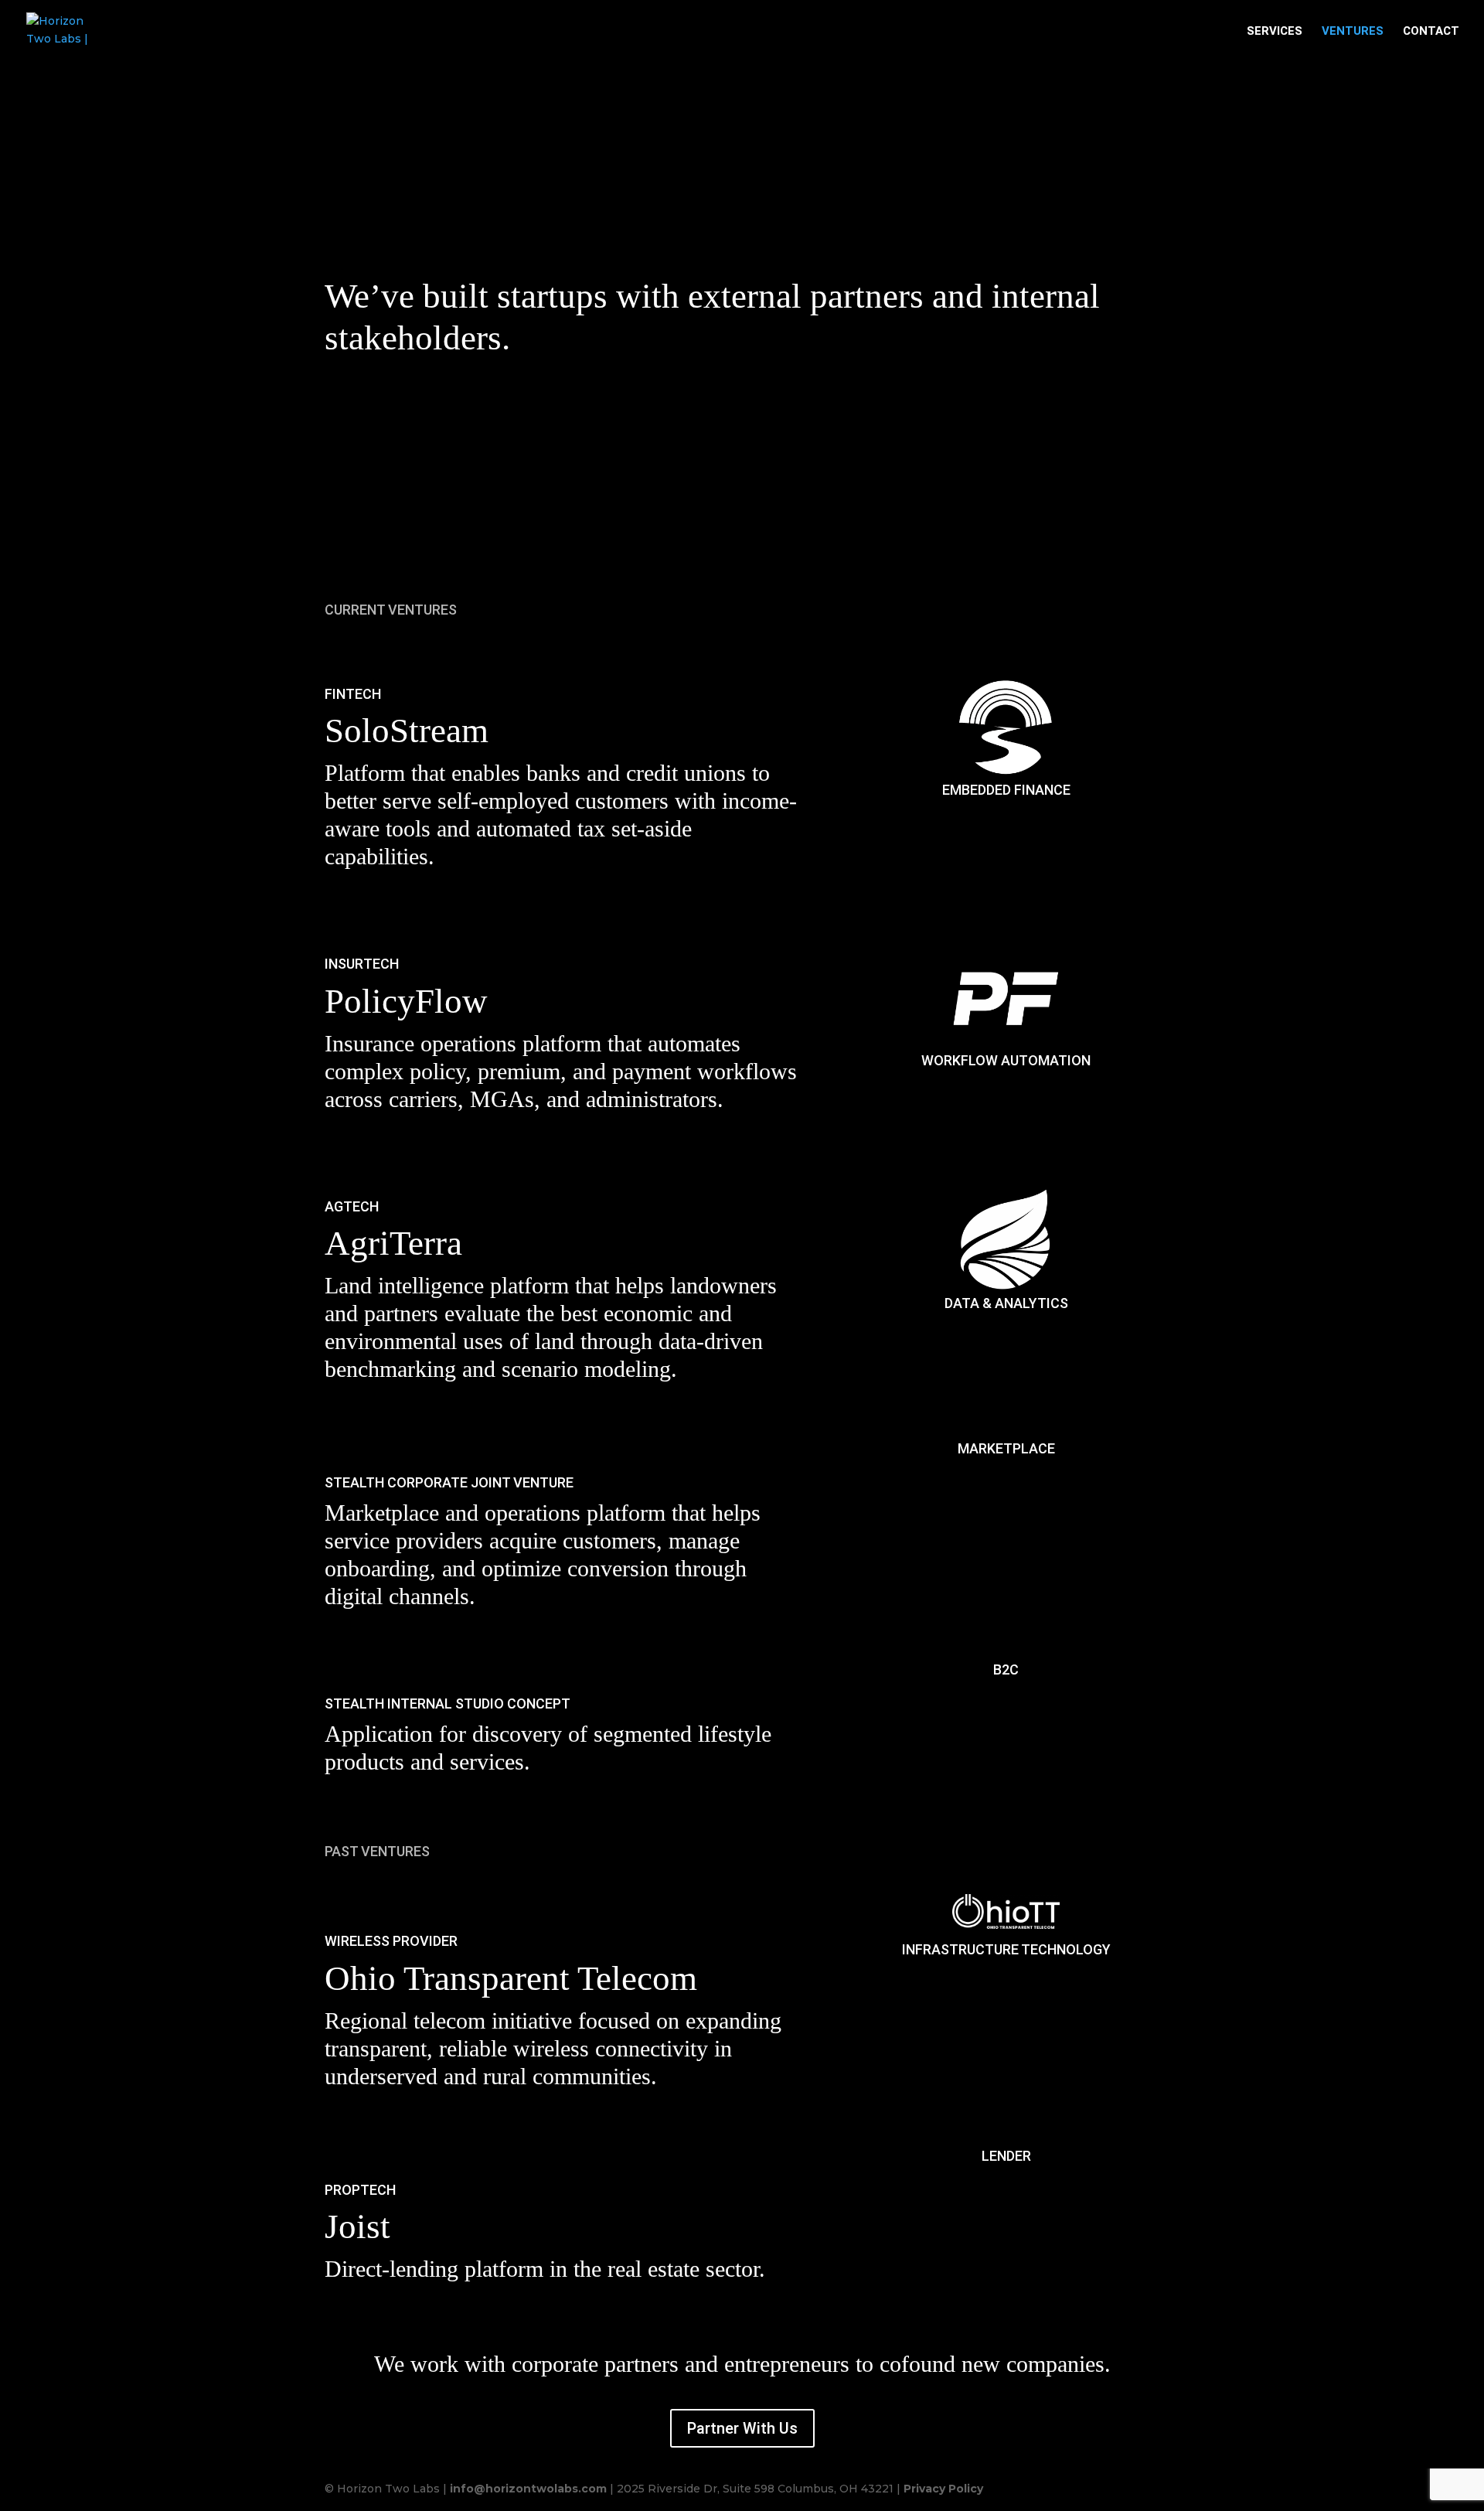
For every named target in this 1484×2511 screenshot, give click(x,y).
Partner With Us (742, 2428)
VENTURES (1353, 32)
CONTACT (1431, 32)
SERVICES (1275, 32)
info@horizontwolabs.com (528, 2489)
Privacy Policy (943, 2489)
